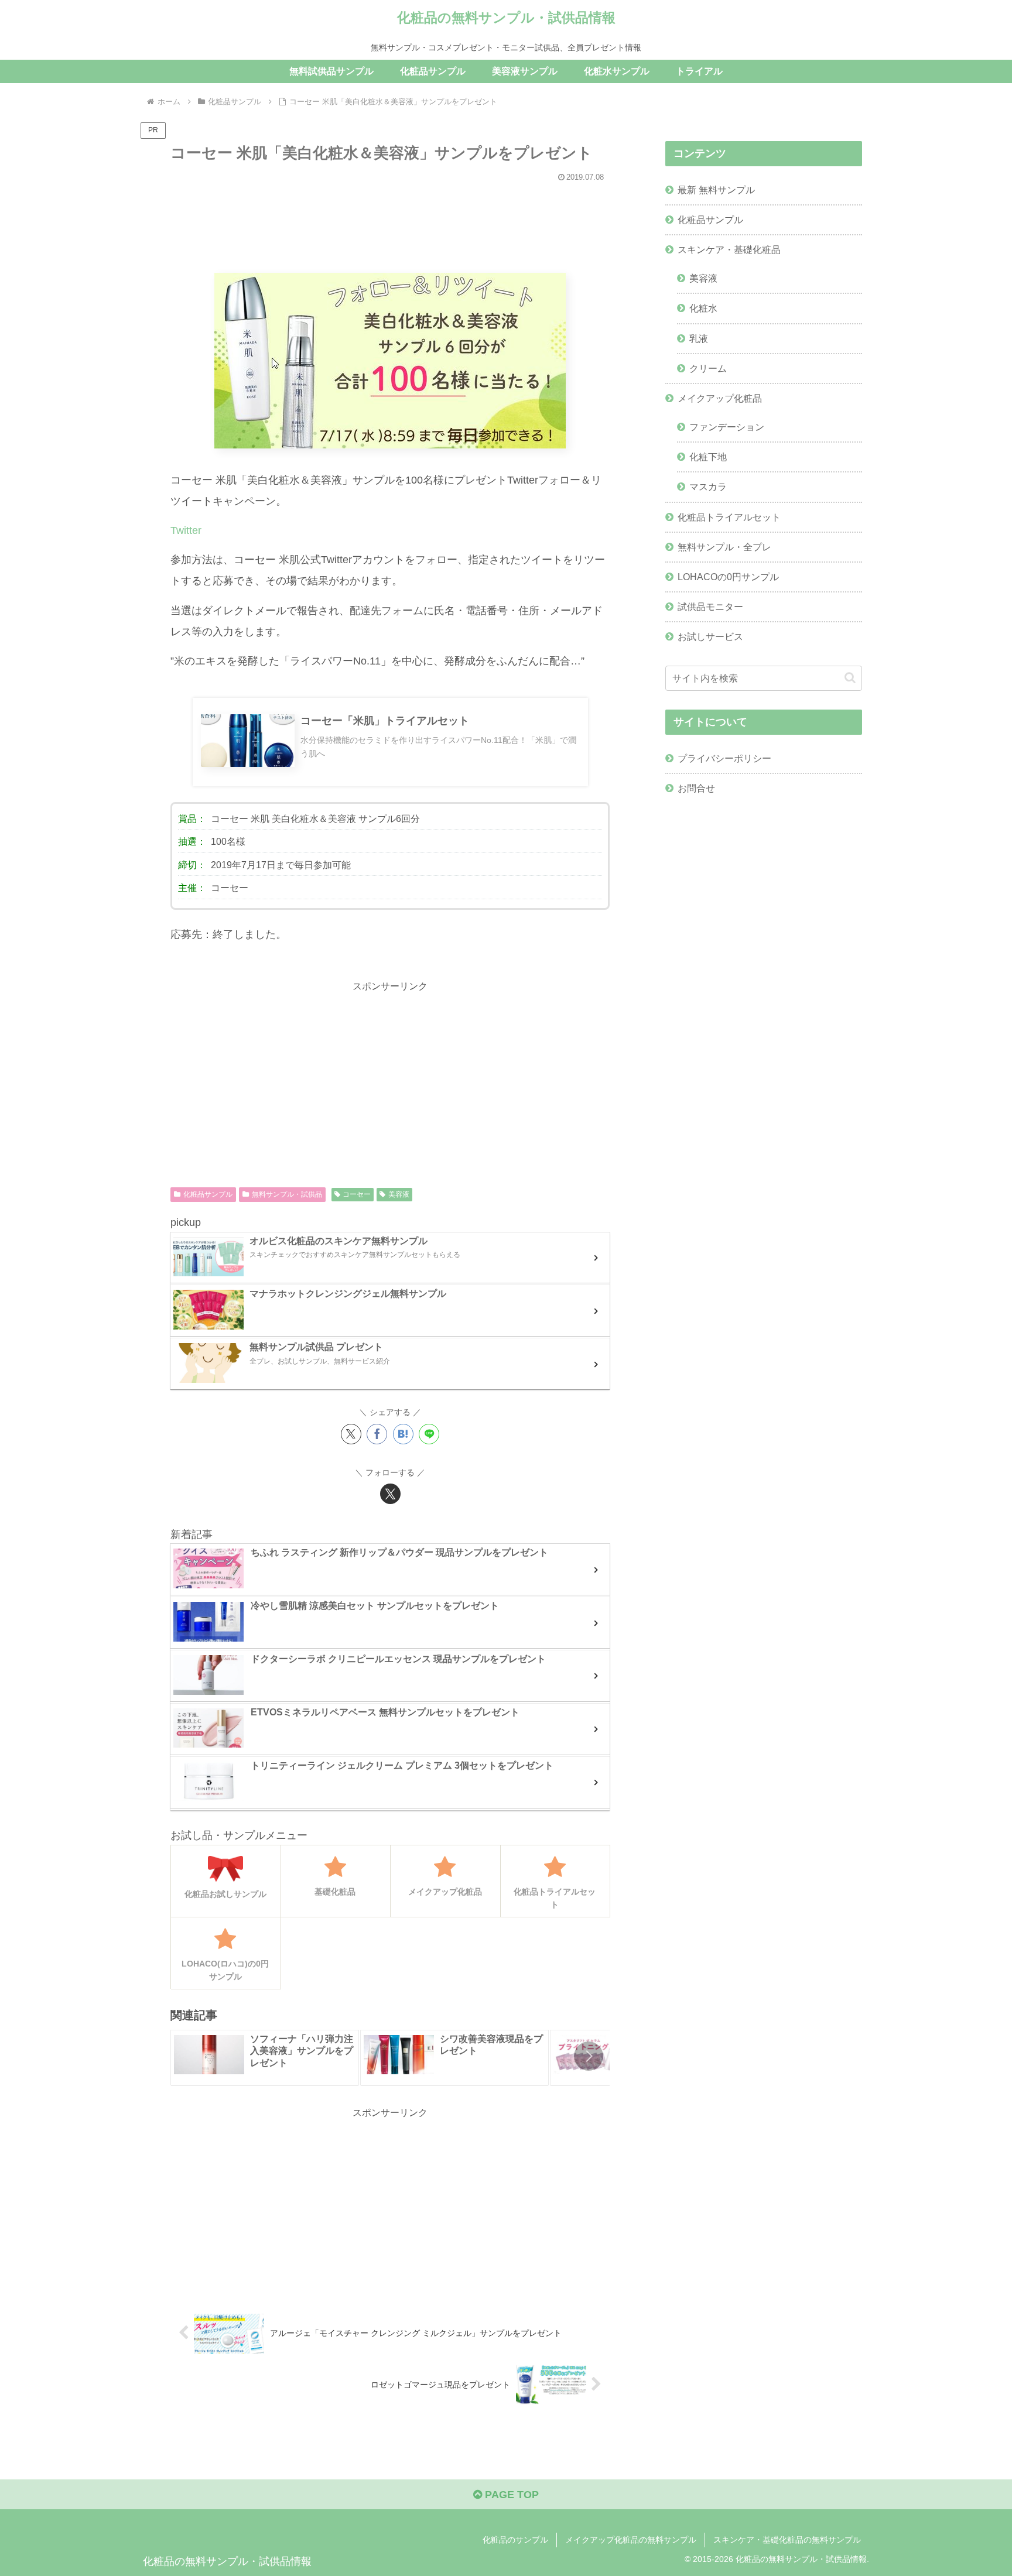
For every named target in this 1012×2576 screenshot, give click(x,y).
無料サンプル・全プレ (724, 547)
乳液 (699, 338)
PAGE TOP (510, 2495)
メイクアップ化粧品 (720, 398)
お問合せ (696, 788)
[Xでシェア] (351, 1434)
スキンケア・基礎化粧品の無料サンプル (787, 2540)
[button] (589, 2056)
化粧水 (703, 308)
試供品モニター (710, 607)
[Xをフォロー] (390, 1494)
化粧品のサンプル (515, 2540)
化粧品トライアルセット (729, 517)
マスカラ (708, 487)
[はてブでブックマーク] (403, 1434)
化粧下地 (708, 457)
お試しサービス (710, 636)
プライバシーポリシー (724, 758)
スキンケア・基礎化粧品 (729, 249)
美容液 (399, 1194)
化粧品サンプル (208, 1194)
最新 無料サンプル (716, 190)
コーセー (357, 1194)
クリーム (708, 368)
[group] (265, 2058)
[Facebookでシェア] (377, 1434)
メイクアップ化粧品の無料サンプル (631, 2540)
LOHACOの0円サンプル (728, 577)
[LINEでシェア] (429, 1434)
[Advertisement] (390, 222)
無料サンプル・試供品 (287, 1194)
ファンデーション (727, 427)
